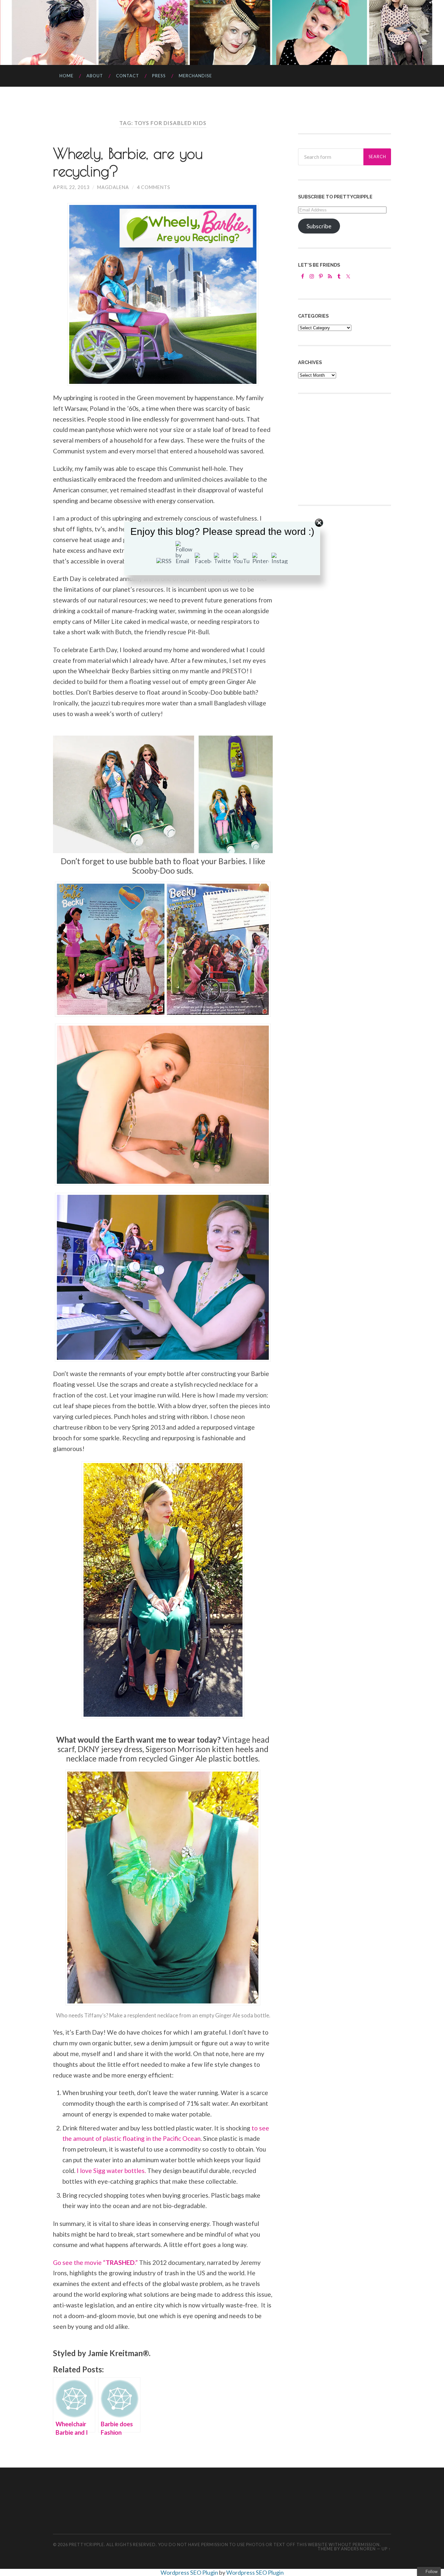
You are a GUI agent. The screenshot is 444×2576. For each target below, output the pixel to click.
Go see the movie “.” (95, 2262)
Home (66, 76)
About (95, 76)
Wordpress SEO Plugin (190, 2572)
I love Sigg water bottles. (111, 2171)
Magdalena (113, 187)
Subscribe (319, 226)
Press (159, 76)
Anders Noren (358, 2549)
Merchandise (195, 76)
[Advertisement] (347, 448)
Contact (128, 76)
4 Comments (154, 187)
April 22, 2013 (71, 187)
